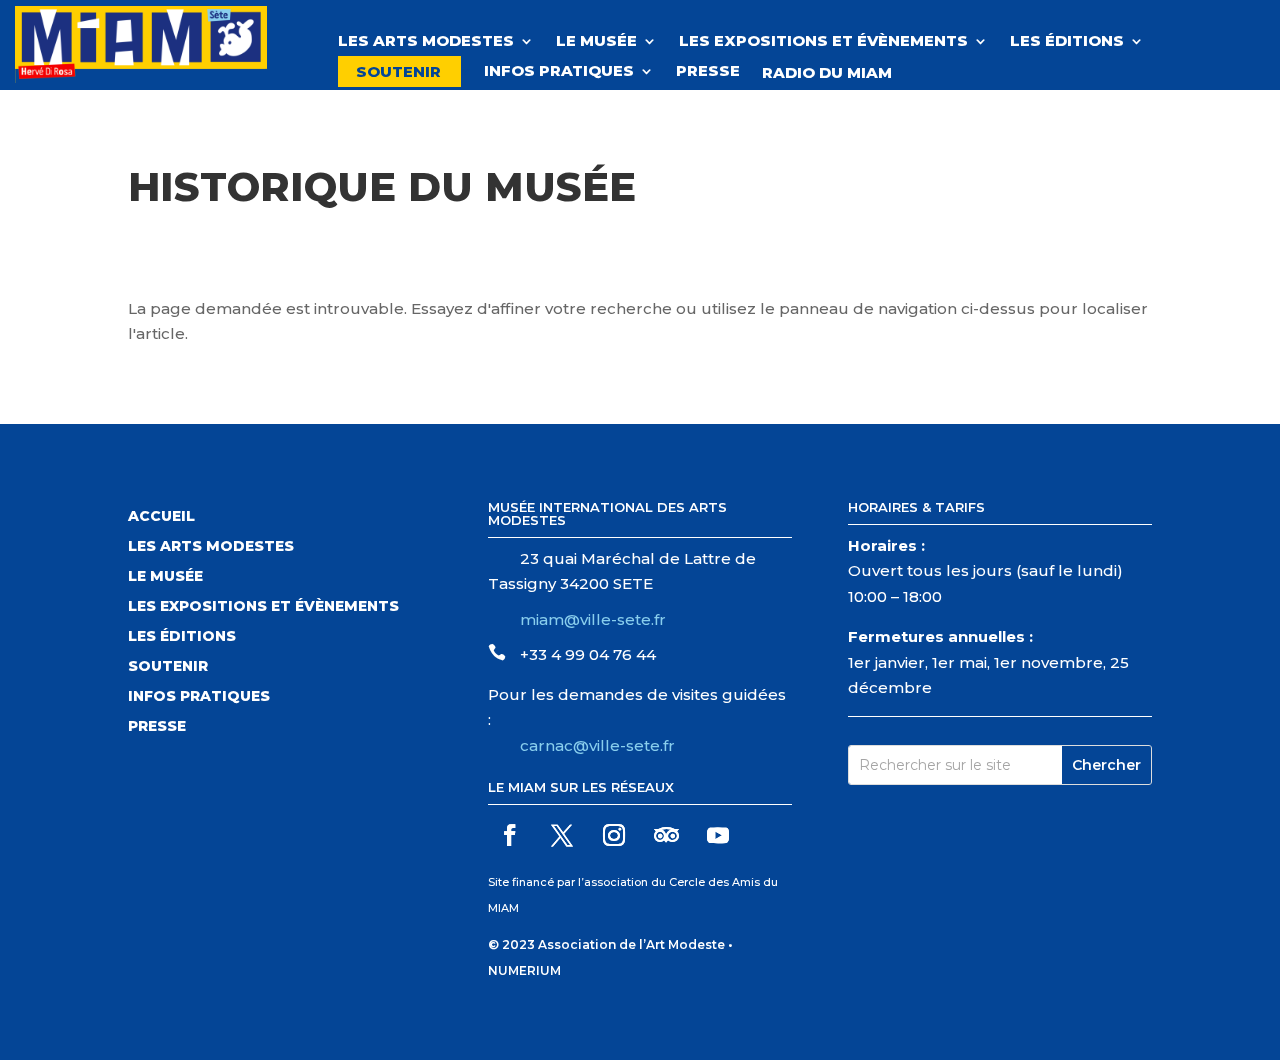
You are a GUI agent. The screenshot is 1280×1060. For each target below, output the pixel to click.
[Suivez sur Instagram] (614, 835)
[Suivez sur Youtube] (718, 835)
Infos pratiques (559, 72)
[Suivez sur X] (562, 835)
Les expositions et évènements (823, 42)
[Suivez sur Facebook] (510, 835)
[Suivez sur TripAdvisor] (666, 835)
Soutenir (398, 71)
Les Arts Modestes (426, 42)
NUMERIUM (524, 970)
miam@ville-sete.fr (593, 619)
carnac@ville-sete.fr (597, 745)
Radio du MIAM (836, 73)
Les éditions (1067, 42)
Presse (708, 72)
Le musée (596, 42)
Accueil (161, 517)
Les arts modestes (211, 547)
